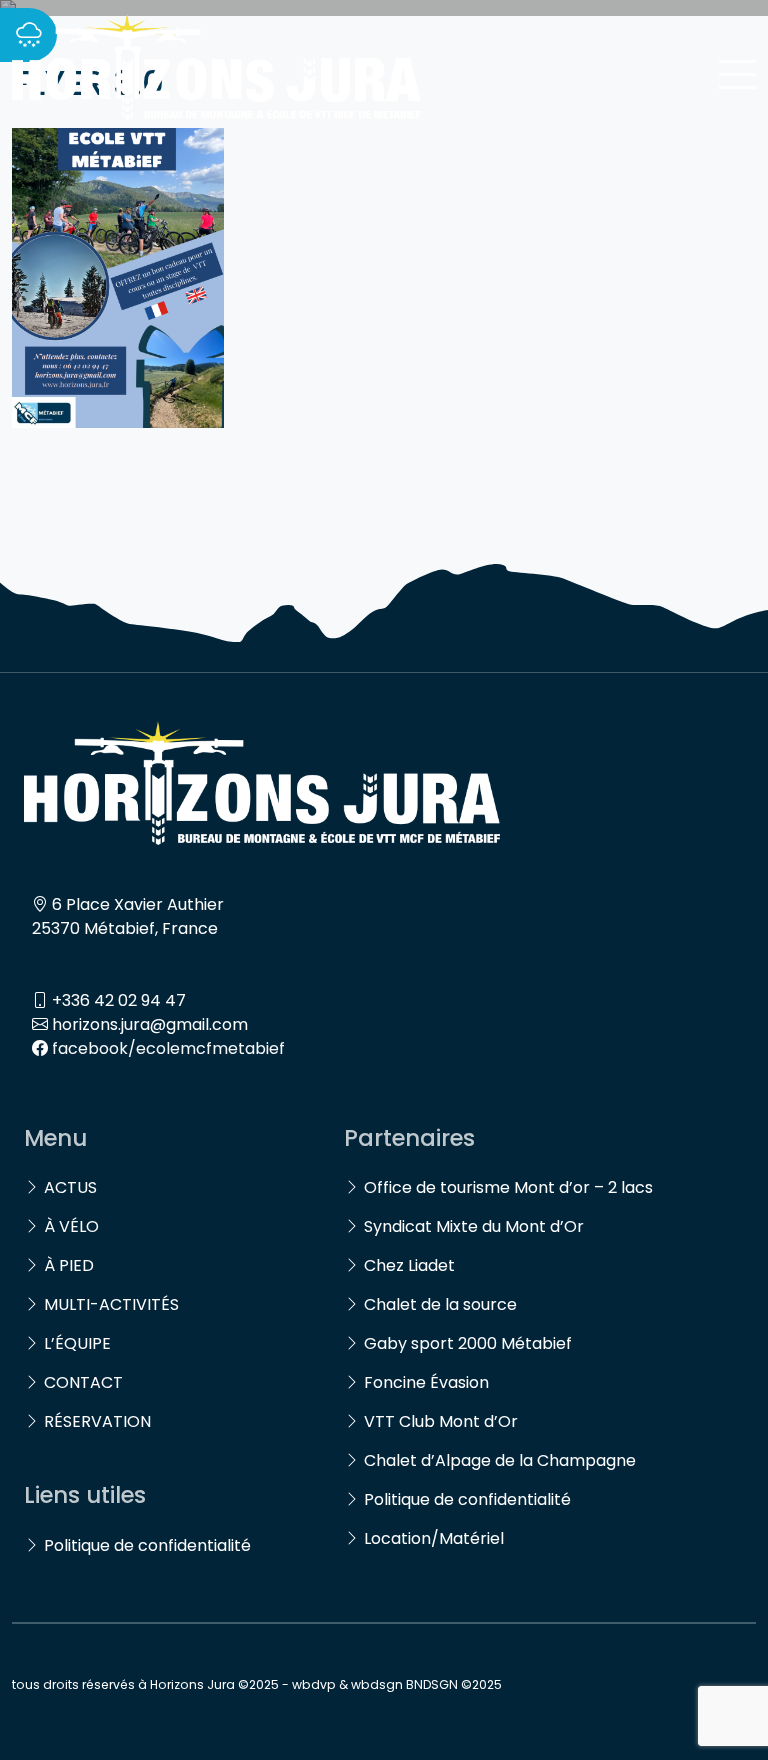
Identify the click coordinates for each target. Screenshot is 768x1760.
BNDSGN (432, 1684)
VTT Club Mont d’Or (441, 1421)
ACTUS (70, 1187)
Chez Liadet (409, 1265)
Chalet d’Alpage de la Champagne (500, 1460)
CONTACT (83, 1382)
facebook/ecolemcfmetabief (168, 1048)
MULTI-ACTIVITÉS (111, 1304)
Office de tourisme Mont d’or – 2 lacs (508, 1187)
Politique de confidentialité (147, 1545)
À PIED (69, 1265)
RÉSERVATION (97, 1421)
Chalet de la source (440, 1304)
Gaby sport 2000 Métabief (468, 1343)
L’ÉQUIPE (77, 1343)
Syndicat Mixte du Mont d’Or (474, 1226)
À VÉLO (71, 1226)
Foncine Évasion (426, 1382)
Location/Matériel (434, 1538)
